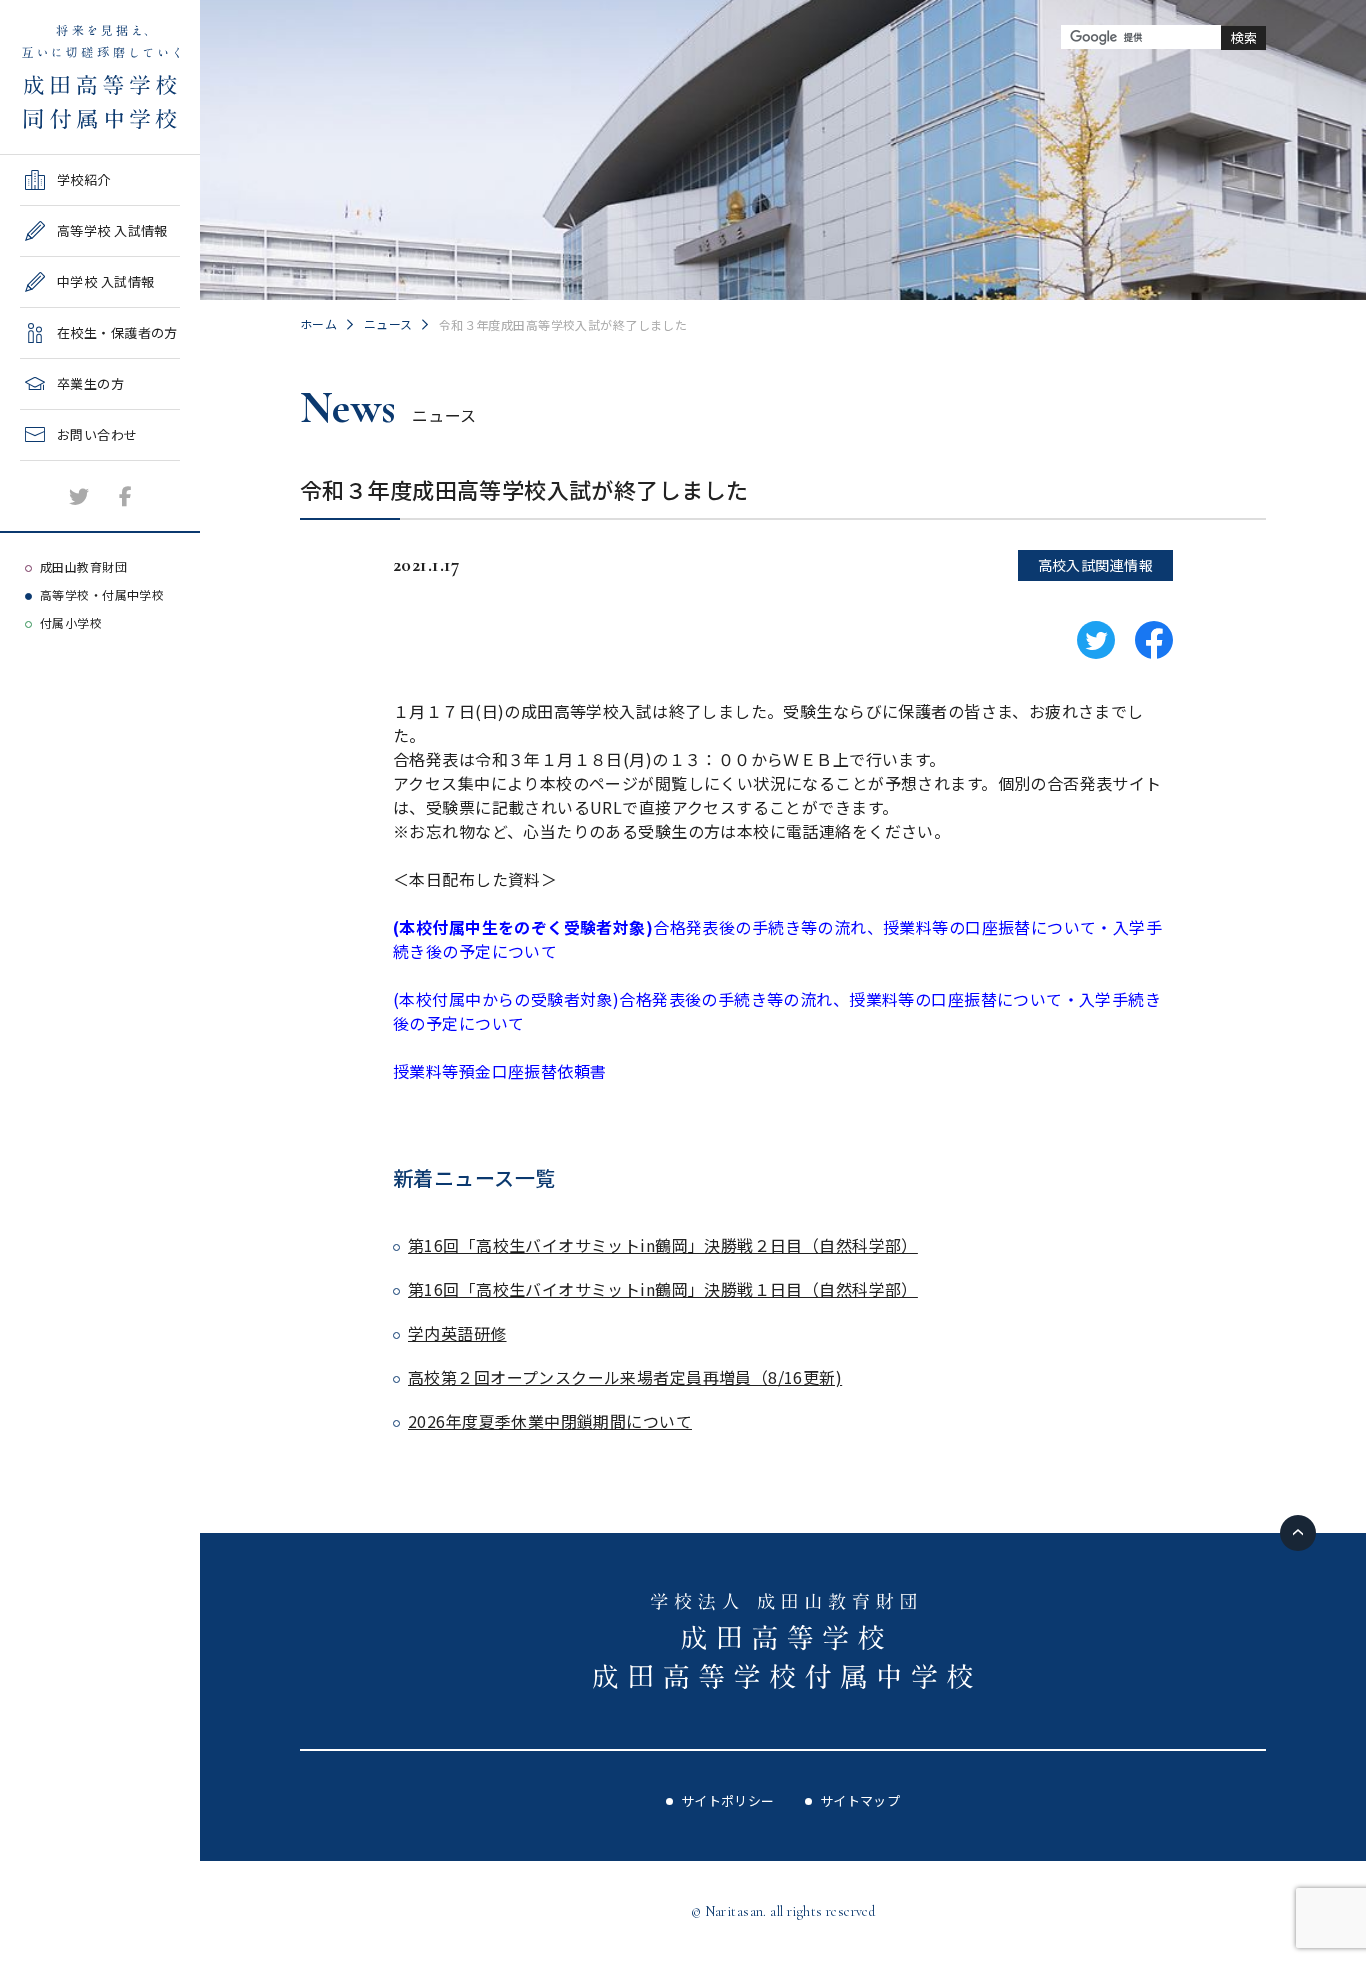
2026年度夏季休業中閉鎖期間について (550, 1421)
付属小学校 (71, 622)
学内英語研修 (457, 1333)
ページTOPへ (1298, 1533)
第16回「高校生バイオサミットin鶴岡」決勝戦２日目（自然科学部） (663, 1245)
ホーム (318, 323)
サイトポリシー (728, 1800)
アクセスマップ (66, 518)
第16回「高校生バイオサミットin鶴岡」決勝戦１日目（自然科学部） (663, 1289)
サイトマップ (860, 1800)
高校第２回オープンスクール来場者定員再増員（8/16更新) (625, 1377)
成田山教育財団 (83, 566)
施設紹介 (47, 467)
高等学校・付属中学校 (102, 594)
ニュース (388, 323)
